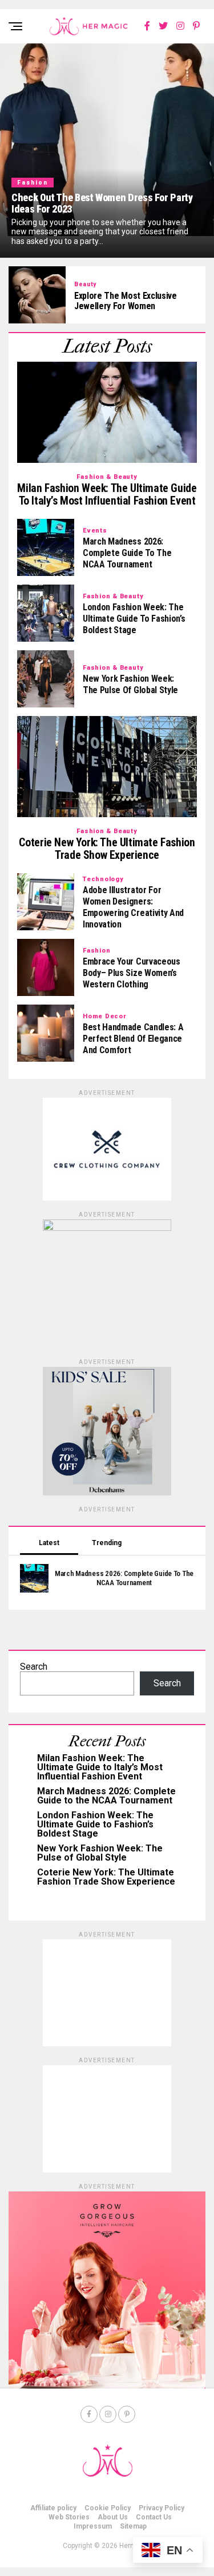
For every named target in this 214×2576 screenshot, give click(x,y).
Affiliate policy (53, 2508)
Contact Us (154, 2517)
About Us (113, 2517)
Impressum (93, 2526)
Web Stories (69, 2517)
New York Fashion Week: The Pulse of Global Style (100, 1853)
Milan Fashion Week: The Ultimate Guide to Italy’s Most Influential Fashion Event (100, 1767)
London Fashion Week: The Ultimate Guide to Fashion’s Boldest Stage (95, 1824)
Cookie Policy (108, 2508)
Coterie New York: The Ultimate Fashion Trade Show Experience (106, 1877)
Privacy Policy (161, 2508)
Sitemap (133, 2526)
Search (34, 1667)
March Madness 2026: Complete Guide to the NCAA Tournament (106, 1796)
